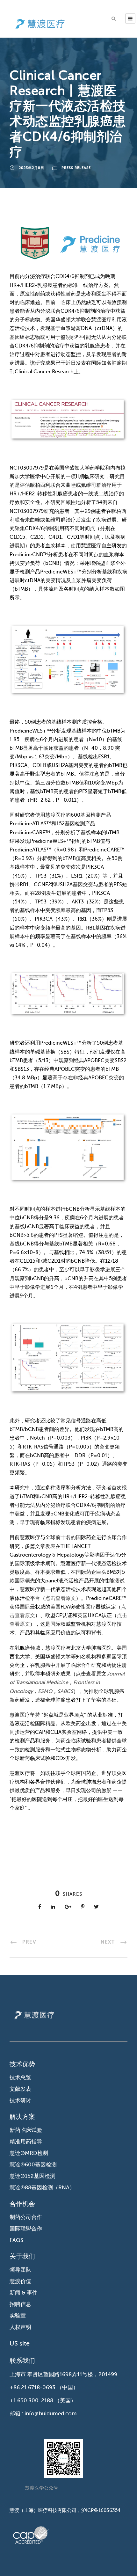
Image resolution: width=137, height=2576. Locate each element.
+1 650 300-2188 (31, 2401)
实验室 (18, 2316)
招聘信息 (20, 2304)
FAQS (16, 2240)
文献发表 (20, 2089)
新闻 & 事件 (24, 2293)
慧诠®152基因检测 (32, 2176)
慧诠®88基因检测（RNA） (42, 2188)
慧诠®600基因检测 (33, 2165)
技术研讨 (20, 2101)
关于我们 (22, 2256)
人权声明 (20, 2327)
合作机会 (22, 2204)
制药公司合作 (26, 2217)
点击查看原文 (61, 1598)
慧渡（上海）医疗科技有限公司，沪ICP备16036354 (65, 2510)
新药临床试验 (26, 2130)
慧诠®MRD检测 (29, 2153)
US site (20, 2343)
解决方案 (22, 2117)
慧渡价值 (20, 2281)
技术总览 (20, 2078)
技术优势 (22, 2064)
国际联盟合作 (26, 2229)
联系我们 (22, 2361)
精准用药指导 (26, 2142)
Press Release (76, 168)
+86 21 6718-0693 (32, 2387)
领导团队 (20, 2270)
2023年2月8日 (32, 168)
